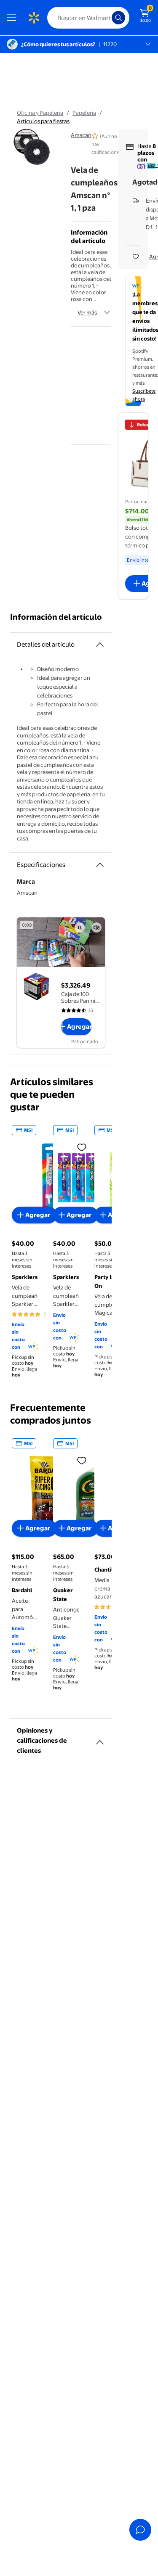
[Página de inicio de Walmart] (34, 18)
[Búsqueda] (118, 18)
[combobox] (88, 18)
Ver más (87, 312)
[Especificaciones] (100, 865)
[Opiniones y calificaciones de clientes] (100, 1739)
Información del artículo (56, 617)
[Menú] (13, 18)
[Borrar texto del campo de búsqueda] (107, 18)
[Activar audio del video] (96, 927)
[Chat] (140, 2530)
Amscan (81, 135)
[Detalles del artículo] (100, 645)
